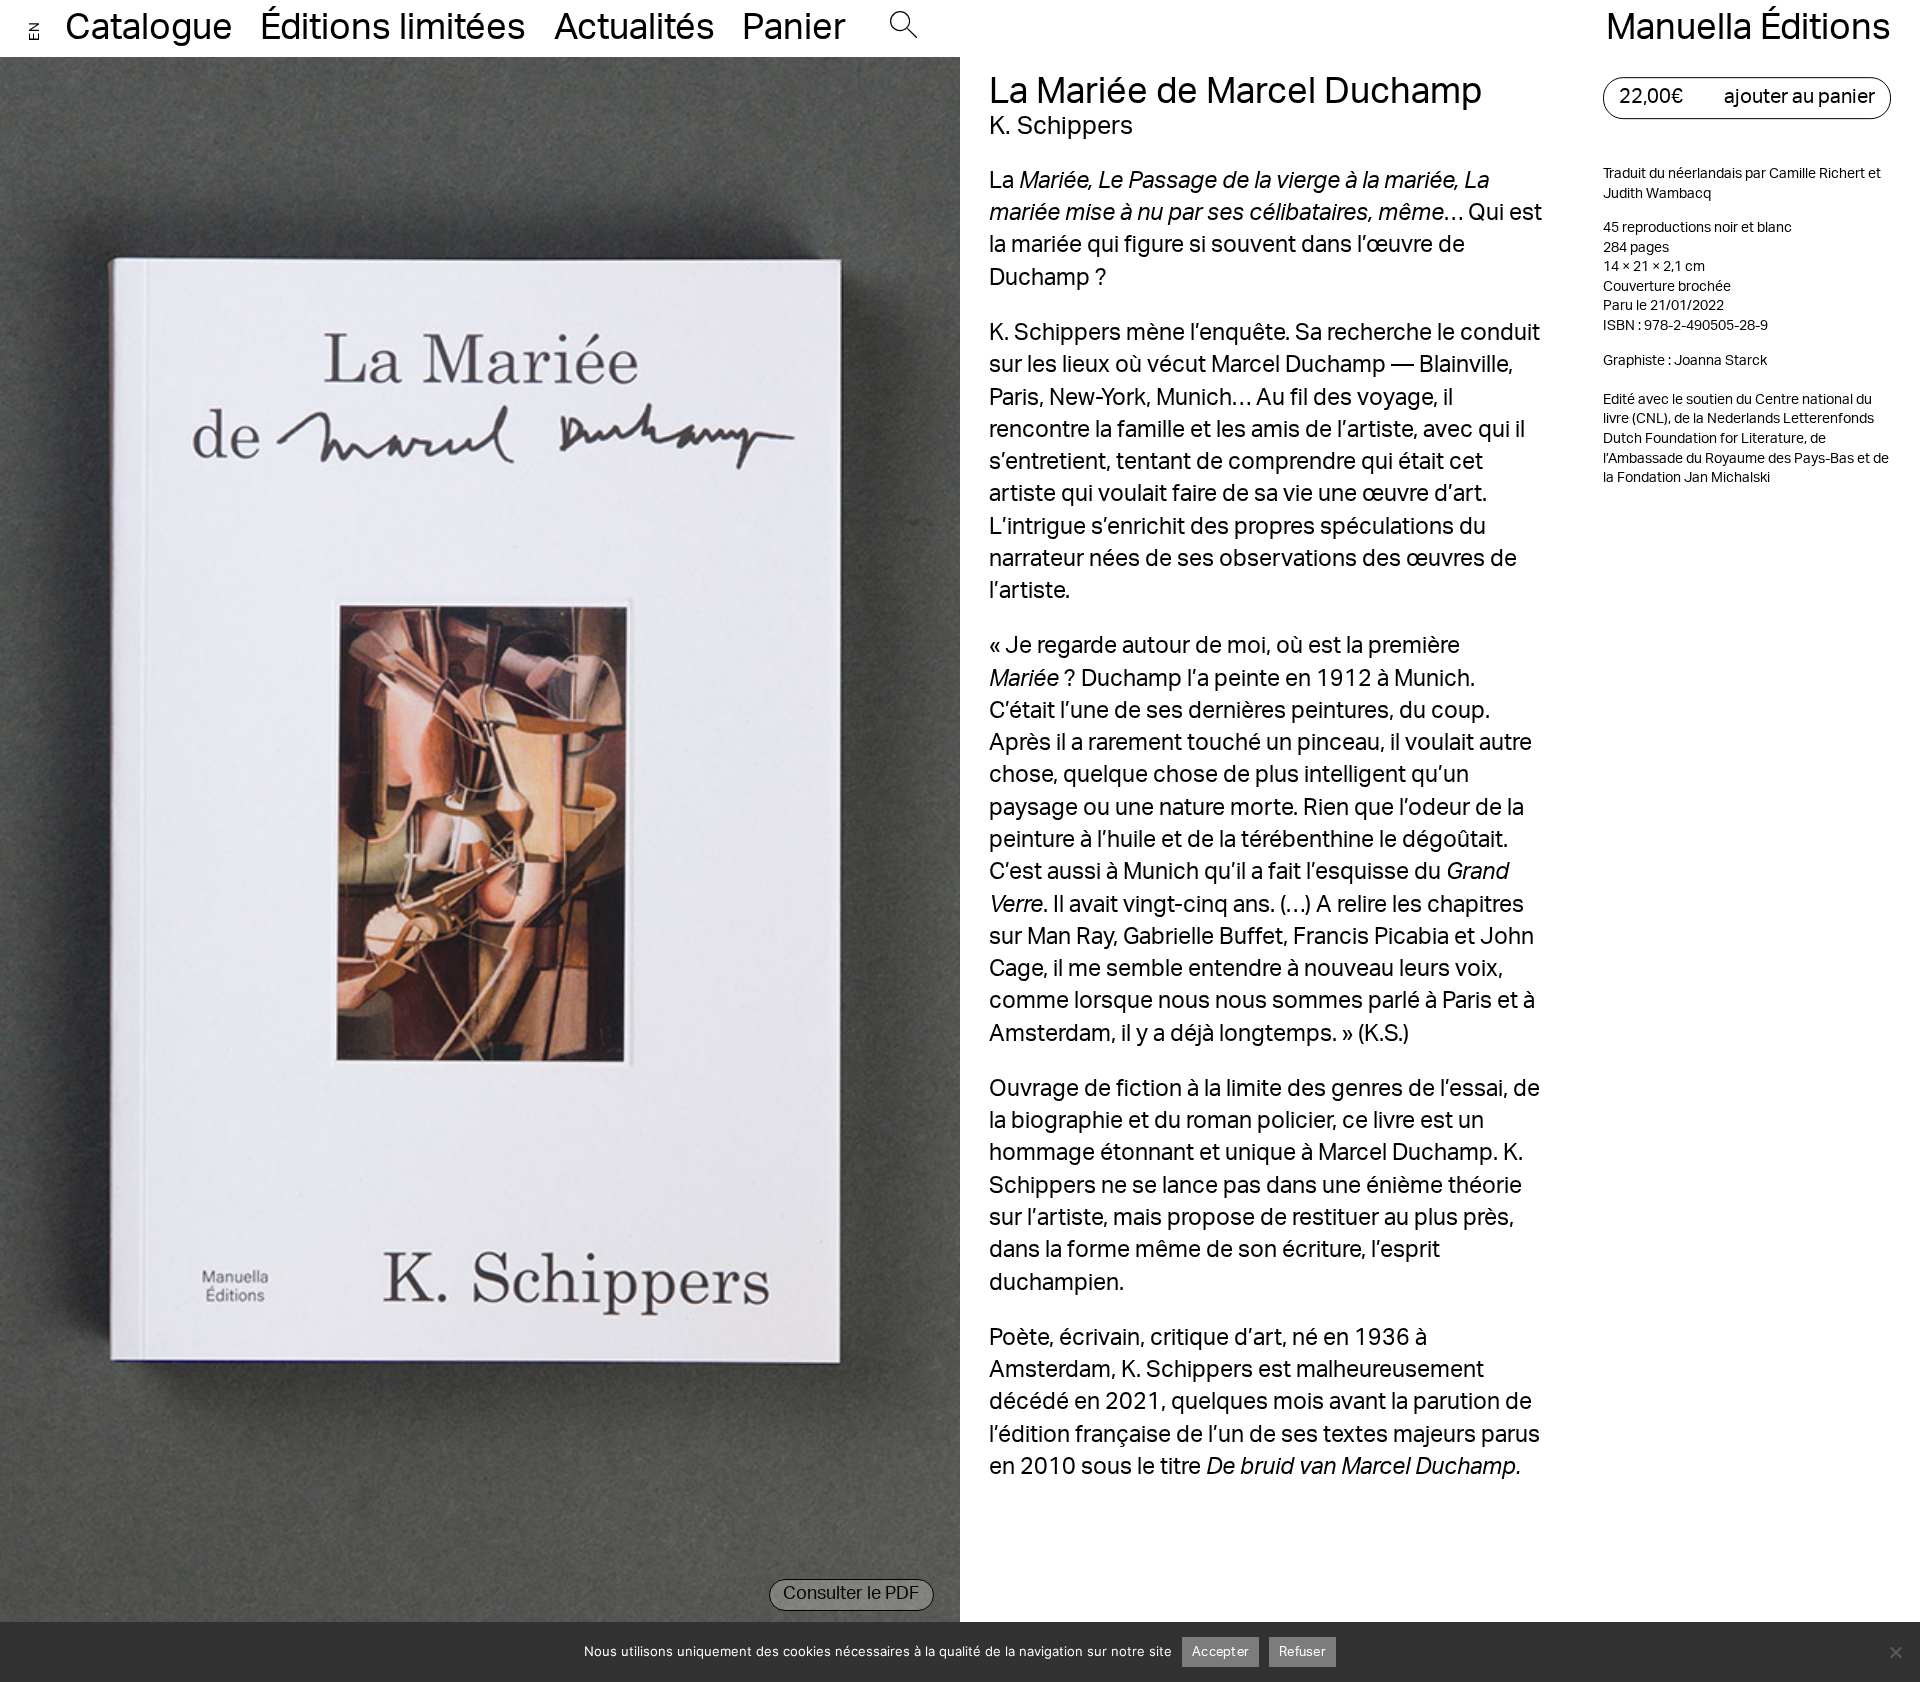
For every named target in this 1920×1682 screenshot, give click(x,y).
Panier (794, 28)
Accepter (1220, 1652)
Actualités (634, 28)
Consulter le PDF (851, 1594)
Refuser (1302, 1652)
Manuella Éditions (1748, 28)
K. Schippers (1061, 126)
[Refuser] (1895, 1652)
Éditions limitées (393, 28)
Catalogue (149, 28)
